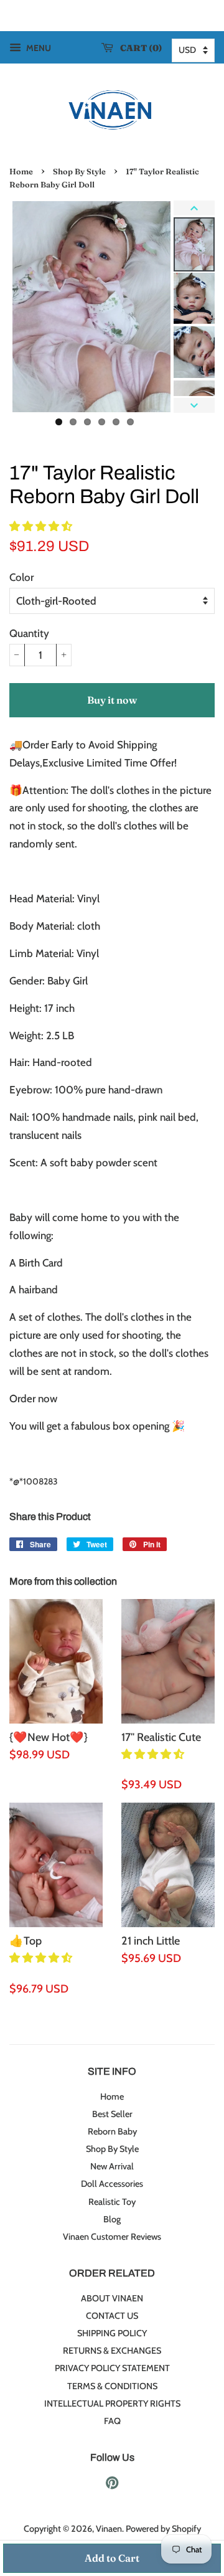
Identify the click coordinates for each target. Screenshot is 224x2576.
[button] (42, 526)
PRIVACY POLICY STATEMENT (112, 2368)
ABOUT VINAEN (112, 2298)
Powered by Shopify (163, 2529)
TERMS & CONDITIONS (112, 2386)
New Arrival (112, 2166)
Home (21, 172)
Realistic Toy (112, 2202)
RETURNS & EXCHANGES (112, 2351)
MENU (38, 48)
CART (138, 48)
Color (21, 577)
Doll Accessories (112, 2184)
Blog (112, 2219)
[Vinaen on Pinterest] (112, 2485)
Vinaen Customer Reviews (112, 2237)
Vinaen (109, 2529)
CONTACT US (112, 2316)
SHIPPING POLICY (112, 2333)
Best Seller (112, 2114)
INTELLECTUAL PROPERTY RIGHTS (112, 2404)
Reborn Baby (112, 2131)
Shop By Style (79, 172)
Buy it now (112, 700)
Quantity (29, 633)
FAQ (112, 2421)
